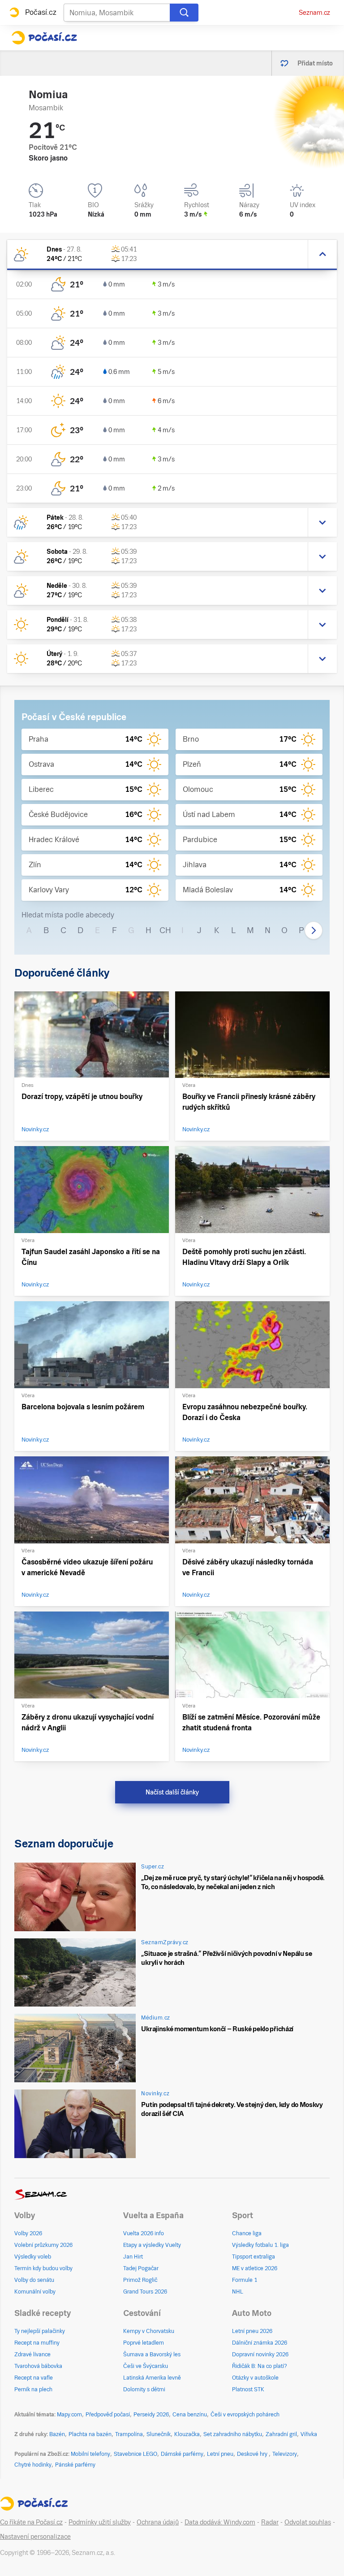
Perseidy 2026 (151, 2415)
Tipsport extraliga (254, 2257)
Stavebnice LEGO (135, 2454)
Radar (270, 2522)
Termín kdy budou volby (43, 2268)
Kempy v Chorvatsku (149, 2331)
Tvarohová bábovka (38, 2366)
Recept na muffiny (37, 2343)
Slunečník (159, 2434)
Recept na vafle (34, 2378)
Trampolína (129, 2434)
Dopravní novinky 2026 (260, 2354)
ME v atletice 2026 (255, 2268)
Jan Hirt (133, 2257)
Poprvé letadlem (144, 2343)
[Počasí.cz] (44, 38)
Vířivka (309, 2434)
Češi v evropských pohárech (245, 2415)
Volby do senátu (34, 2280)
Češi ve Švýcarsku (146, 2366)
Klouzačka (187, 2434)
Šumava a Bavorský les (152, 2354)
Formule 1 (245, 2280)
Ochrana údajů (158, 2522)
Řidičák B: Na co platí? (260, 2366)
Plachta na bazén (90, 2434)
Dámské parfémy (182, 2454)
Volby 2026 (28, 2233)
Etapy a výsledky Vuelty (152, 2245)
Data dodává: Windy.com (220, 2522)
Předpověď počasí (108, 2415)
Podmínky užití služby (100, 2522)
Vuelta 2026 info (144, 2233)
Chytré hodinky (33, 2465)
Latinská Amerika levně (152, 2378)
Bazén (57, 2434)
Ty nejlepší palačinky (40, 2331)
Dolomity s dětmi (144, 2389)
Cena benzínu (190, 2415)
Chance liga (247, 2233)
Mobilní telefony (90, 2454)
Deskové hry (253, 2454)
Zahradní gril (281, 2434)
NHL (238, 2292)
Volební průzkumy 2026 (43, 2245)
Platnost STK (248, 2389)
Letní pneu (220, 2454)
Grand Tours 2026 (145, 2292)
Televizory (285, 2454)
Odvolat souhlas (308, 2522)
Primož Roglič (140, 2280)
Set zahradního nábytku (233, 2434)
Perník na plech (33, 2389)
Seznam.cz (314, 13)
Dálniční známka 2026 (260, 2343)
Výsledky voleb (33, 2257)
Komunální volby (35, 2292)
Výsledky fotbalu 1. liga (260, 2245)
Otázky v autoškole (255, 2378)
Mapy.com (69, 2415)
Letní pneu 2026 (252, 2331)
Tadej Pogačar (141, 2268)
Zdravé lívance (32, 2354)
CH (165, 930)
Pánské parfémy (75, 2465)
